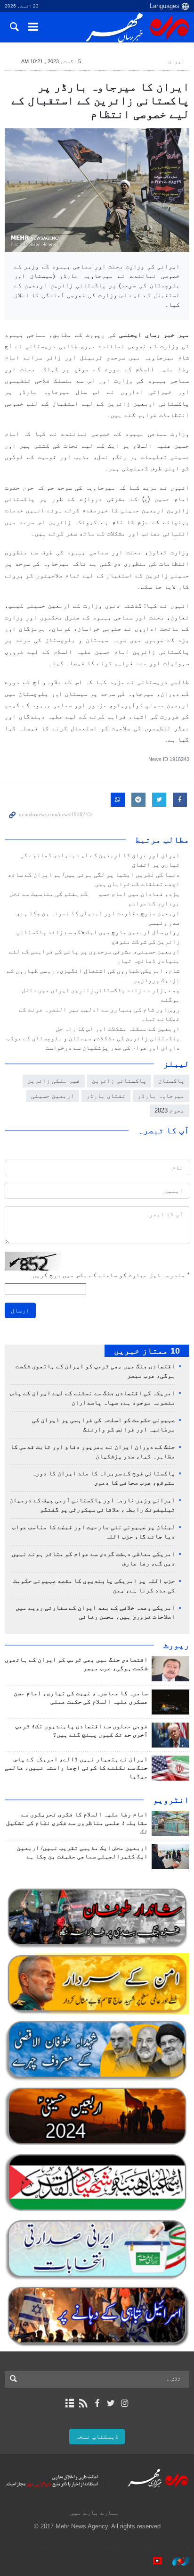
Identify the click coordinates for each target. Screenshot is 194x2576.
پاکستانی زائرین (119, 1081)
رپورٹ (176, 1645)
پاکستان (171, 1081)
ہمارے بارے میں (95, 2513)
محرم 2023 (170, 1110)
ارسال (20, 1310)
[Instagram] (125, 2403)
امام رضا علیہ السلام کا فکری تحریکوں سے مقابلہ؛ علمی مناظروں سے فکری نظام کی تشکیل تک (77, 1823)
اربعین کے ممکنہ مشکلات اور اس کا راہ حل (118, 1029)
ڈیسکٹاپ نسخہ (97, 2437)
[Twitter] (111, 2403)
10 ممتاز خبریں (147, 1351)
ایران (176, 61)
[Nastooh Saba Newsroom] (176, 2561)
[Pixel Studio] (153, 2561)
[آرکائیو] (69, 2403)
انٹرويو (171, 1800)
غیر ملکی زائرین (54, 1081)
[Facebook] (97, 2403)
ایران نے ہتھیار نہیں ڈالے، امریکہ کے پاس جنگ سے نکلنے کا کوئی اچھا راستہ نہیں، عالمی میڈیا (76, 1768)
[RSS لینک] (83, 2403)
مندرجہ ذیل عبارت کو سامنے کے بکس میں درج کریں (111, 1275)
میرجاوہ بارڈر (161, 1096)
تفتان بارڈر (106, 1096)
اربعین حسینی (53, 1096)
